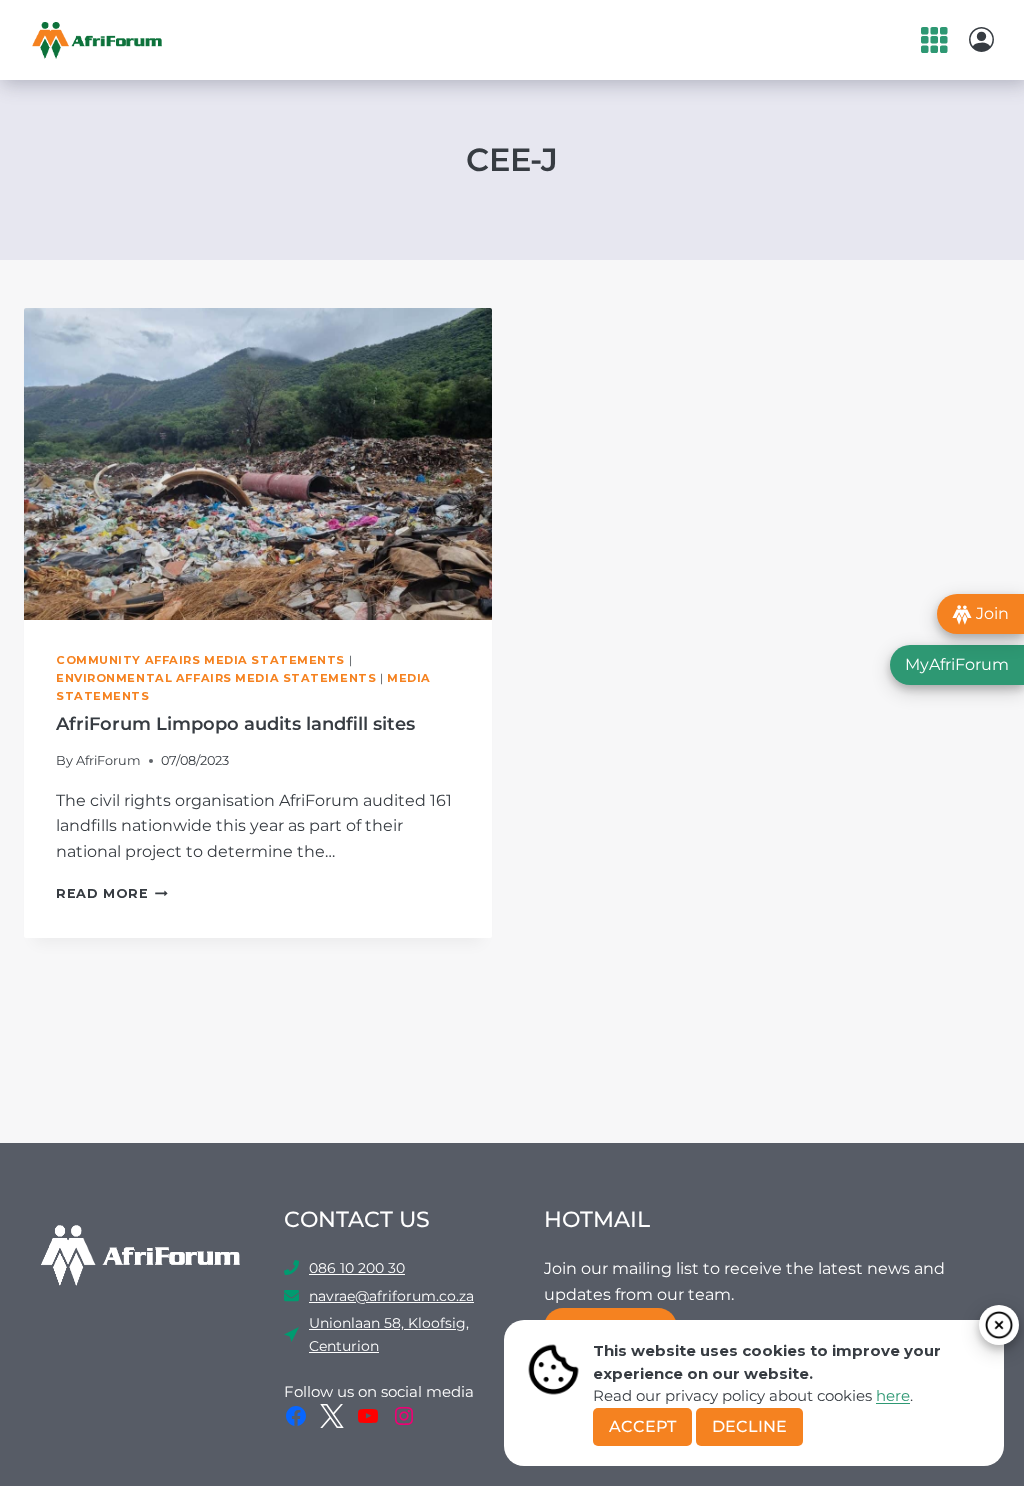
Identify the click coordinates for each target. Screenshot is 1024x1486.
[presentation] (258, 464)
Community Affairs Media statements (200, 660)
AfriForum (108, 760)
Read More (112, 893)
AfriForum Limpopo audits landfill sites (235, 724)
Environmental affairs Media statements (216, 678)
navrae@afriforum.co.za (391, 1296)
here (893, 1395)
